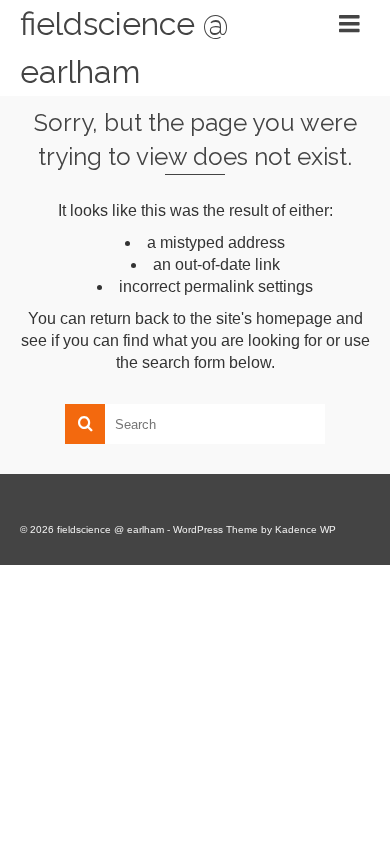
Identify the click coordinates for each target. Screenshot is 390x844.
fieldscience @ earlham (124, 47)
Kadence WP (305, 529)
